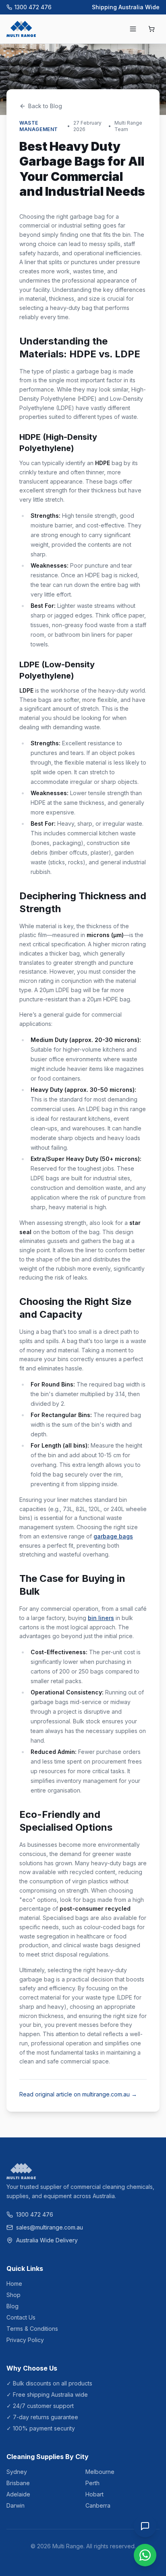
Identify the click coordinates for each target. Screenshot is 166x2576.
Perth (92, 2483)
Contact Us (21, 2317)
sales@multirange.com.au (50, 2227)
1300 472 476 (33, 7)
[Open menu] (133, 29)
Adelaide (18, 2494)
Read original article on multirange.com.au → (78, 2094)
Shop (13, 2295)
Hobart (94, 2494)
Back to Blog (45, 106)
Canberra (98, 2505)
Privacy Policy (25, 2340)
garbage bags (113, 1536)
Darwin (16, 2505)
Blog (12, 2306)
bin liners (101, 1618)
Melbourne (100, 2472)
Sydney (17, 2472)
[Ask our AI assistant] (145, 2526)
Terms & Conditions (32, 2329)
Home (14, 2284)
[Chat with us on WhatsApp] (145, 2555)
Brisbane (18, 2483)
